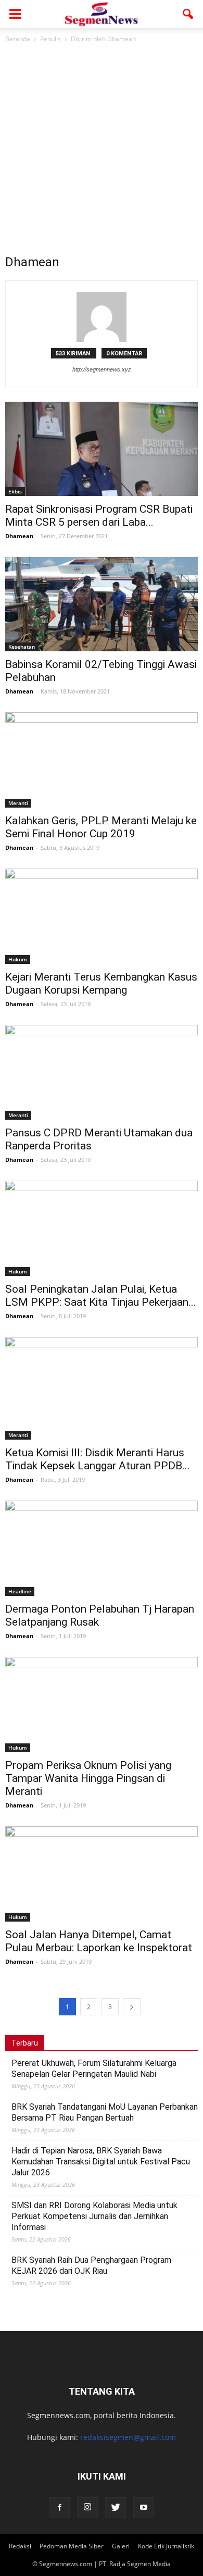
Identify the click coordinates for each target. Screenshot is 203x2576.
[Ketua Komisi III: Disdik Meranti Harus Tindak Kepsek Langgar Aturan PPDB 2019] (102, 1388)
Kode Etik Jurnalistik (166, 2546)
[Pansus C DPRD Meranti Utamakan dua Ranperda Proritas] (102, 1073)
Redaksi (20, 2546)
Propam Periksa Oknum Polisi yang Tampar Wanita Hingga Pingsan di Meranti (88, 1778)
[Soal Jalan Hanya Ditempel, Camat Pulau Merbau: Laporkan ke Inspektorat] (102, 1874)
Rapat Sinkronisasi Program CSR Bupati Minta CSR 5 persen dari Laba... (99, 516)
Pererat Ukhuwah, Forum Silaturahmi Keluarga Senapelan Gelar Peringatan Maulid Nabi (94, 2069)
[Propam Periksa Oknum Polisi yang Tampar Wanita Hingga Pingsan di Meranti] (102, 1705)
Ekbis (15, 491)
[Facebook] (59, 2508)
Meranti (18, 803)
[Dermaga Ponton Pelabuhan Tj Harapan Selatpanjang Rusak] (102, 1548)
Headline (20, 1591)
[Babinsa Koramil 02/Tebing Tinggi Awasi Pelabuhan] (102, 604)
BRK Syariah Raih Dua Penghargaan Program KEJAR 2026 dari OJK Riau (91, 2265)
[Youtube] (144, 2508)
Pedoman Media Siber (72, 2546)
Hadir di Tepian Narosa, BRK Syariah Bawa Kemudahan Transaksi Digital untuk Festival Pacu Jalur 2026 (101, 2162)
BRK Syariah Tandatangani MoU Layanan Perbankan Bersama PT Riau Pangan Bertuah (105, 2112)
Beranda (18, 39)
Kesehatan (22, 647)
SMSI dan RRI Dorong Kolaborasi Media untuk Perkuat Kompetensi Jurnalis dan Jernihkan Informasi (94, 2216)
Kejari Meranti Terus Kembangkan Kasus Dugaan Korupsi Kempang (101, 983)
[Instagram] (87, 2508)
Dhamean (19, 536)
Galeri (121, 2546)
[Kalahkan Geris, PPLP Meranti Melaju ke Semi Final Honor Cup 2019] (102, 760)
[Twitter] (116, 2508)
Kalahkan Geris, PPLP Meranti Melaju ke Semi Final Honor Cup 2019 (101, 827)
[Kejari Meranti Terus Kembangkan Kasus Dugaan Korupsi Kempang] (102, 916)
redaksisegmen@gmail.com (128, 2437)
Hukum (18, 959)
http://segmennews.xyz (102, 369)
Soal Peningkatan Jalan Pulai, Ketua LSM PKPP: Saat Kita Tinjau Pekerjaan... (101, 1296)
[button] (188, 14)
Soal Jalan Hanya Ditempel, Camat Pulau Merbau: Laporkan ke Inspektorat (99, 1941)
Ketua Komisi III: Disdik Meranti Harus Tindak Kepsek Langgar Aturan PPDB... (98, 1459)
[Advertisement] (102, 152)
